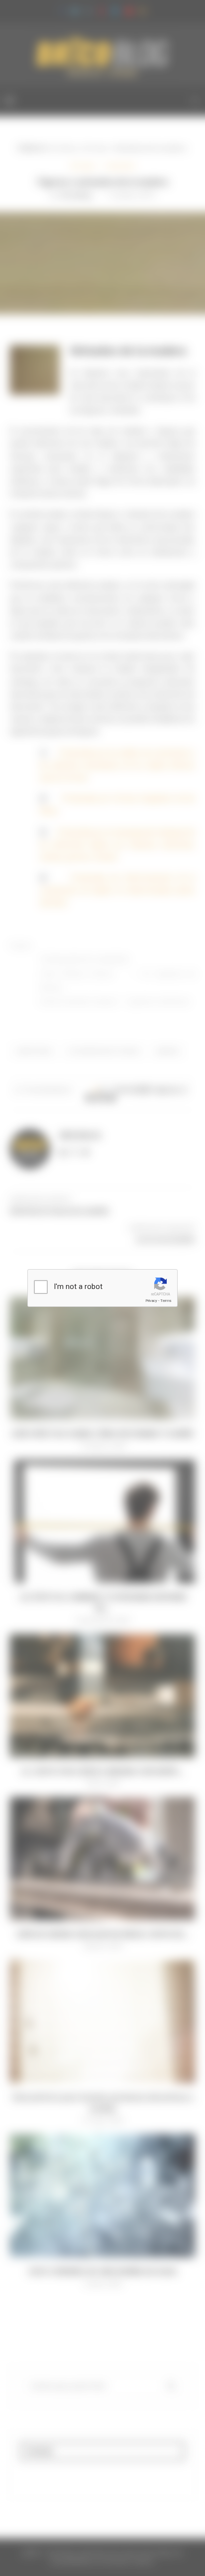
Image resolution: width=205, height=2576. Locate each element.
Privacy (151, 1301)
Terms (166, 1301)
